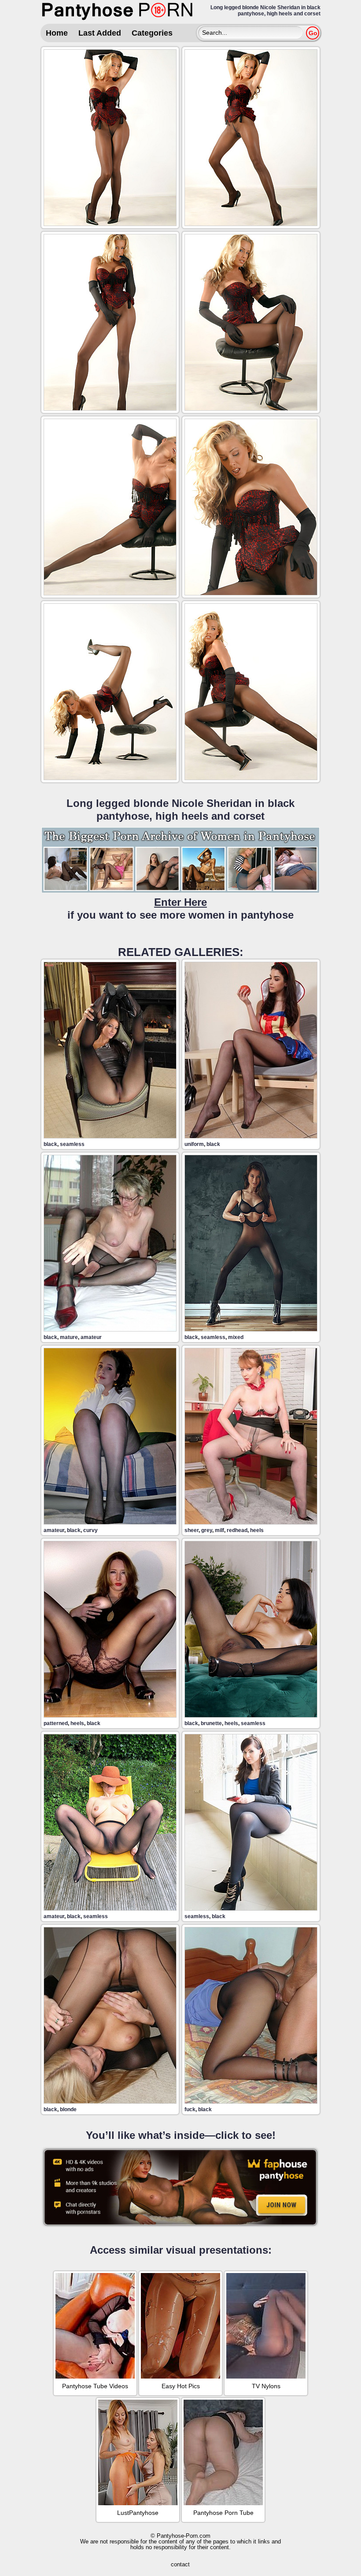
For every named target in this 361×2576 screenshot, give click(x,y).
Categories (152, 33)
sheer (192, 1530)
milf (219, 1530)
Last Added (100, 33)
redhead (237, 1530)
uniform (194, 1144)
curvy (90, 1530)
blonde (68, 2109)
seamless (72, 1144)
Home (57, 33)
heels (257, 1530)
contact (180, 2564)
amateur (91, 1337)
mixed (236, 1337)
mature (69, 1337)
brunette (211, 1723)
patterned (56, 1723)
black (50, 1144)
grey (207, 1530)
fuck (190, 2109)
